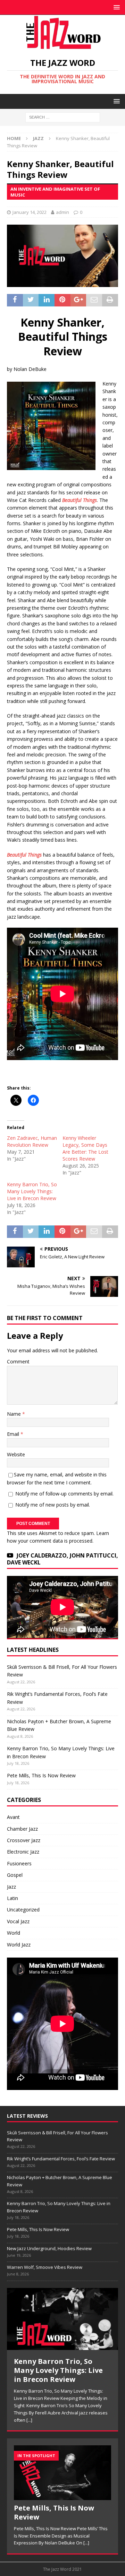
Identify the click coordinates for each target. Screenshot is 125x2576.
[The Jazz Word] (62, 46)
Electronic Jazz (23, 1852)
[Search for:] (63, 117)
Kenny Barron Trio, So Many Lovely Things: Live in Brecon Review (32, 1191)
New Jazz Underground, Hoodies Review (49, 2248)
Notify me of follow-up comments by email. (64, 1494)
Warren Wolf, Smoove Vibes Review (45, 2267)
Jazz (11, 1887)
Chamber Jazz (22, 1829)
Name (15, 1414)
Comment (18, 1361)
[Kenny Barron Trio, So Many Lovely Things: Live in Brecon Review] (62, 2319)
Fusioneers (19, 1863)
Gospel (15, 1875)
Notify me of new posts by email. (53, 1505)
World (14, 1933)
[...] (29, 2420)
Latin (12, 1898)
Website (16, 1454)
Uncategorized (23, 1910)
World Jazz (19, 1945)
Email (14, 1434)
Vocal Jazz (18, 1921)
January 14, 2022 (30, 212)
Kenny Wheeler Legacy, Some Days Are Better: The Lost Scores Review (85, 1148)
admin (62, 212)
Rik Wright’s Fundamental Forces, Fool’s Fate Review (61, 2159)
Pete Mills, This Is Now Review (41, 1775)
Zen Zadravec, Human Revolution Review (32, 1141)
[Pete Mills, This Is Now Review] (62, 2473)
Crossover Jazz (24, 1840)
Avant (13, 1817)
